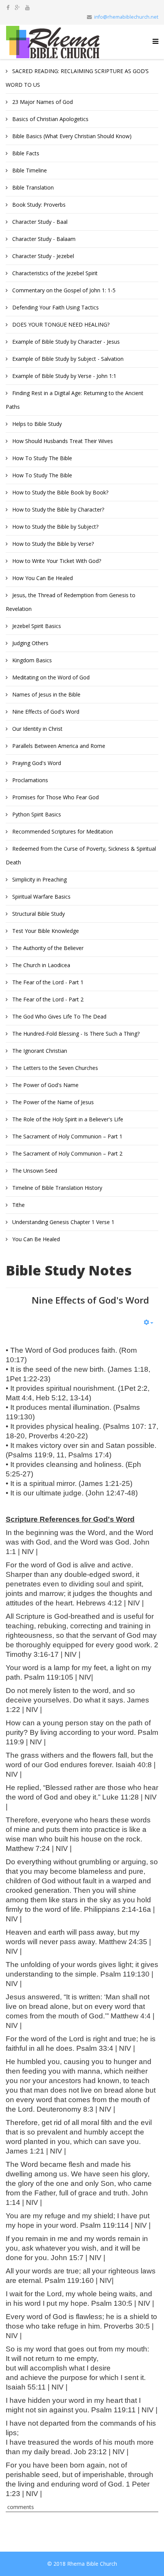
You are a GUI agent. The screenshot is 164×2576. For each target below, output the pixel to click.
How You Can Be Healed (42, 578)
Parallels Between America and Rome (58, 746)
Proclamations (29, 780)
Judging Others (30, 643)
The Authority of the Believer (47, 948)
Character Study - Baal (39, 222)
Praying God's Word (36, 763)
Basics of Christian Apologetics (50, 119)
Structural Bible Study (38, 914)
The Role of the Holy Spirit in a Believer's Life (67, 1119)
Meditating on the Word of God (50, 677)
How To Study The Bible (41, 458)
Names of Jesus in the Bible (46, 694)
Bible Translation (32, 187)
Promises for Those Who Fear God (55, 797)
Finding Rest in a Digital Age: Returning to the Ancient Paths (75, 400)
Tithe (18, 1205)
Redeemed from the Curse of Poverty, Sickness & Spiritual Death (81, 855)
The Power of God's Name (45, 1085)
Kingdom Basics (31, 660)
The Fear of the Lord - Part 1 (47, 982)
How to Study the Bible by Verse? (52, 544)
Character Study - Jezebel (42, 256)
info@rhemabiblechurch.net (126, 17)
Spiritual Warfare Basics (41, 897)
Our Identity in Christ (37, 729)
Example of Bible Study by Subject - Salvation (67, 359)
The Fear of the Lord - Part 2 (47, 999)
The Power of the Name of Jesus (52, 1102)
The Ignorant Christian (39, 1051)
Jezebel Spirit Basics (36, 626)
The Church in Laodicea (40, 965)
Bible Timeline (29, 170)
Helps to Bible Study (36, 424)
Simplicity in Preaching (39, 879)
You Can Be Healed (35, 1239)
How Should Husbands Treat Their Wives (62, 441)
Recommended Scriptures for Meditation (62, 831)
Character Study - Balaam (43, 239)
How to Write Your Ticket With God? (56, 561)
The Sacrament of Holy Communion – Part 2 (67, 1153)
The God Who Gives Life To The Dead (59, 1016)
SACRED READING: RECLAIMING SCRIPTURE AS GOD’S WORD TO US (77, 78)
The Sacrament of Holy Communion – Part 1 (67, 1136)
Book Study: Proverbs (38, 205)
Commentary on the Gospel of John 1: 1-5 (63, 290)
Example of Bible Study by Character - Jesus (65, 342)
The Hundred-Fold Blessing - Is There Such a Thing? (75, 1034)
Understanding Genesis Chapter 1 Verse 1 (63, 1222)
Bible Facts (25, 153)
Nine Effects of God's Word (45, 712)
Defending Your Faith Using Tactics (55, 307)
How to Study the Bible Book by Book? (59, 492)
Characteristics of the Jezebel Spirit (54, 273)
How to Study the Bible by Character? (57, 509)
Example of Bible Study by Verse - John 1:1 (64, 376)
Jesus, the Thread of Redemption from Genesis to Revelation (71, 602)
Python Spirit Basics (36, 814)
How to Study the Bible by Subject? (55, 527)
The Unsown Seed (34, 1171)
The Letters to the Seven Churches (54, 1068)
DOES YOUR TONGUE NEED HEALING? (60, 324)
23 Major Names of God (42, 102)
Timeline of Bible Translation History (56, 1188)
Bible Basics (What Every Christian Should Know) (71, 136)
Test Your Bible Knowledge (45, 931)
